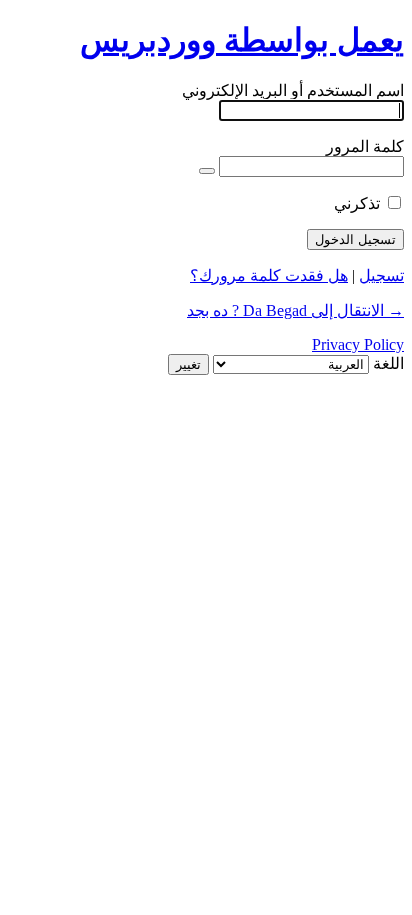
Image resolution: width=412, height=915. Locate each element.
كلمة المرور (365, 146)
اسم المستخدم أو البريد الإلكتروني (293, 90)
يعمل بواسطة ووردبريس (242, 40)
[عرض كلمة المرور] (207, 171)
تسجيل (381, 275)
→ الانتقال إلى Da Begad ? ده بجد (295, 310)
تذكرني (357, 203)
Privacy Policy (358, 344)
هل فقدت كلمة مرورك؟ (269, 275)
